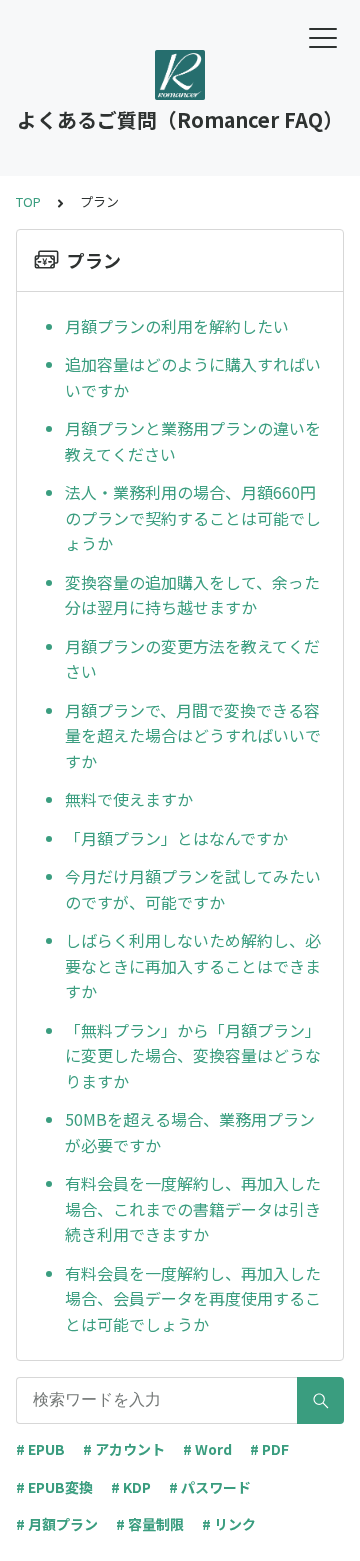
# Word (207, 1449)
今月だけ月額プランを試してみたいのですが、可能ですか (193, 889)
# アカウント (124, 1449)
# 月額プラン (57, 1524)
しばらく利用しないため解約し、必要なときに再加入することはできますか (193, 965)
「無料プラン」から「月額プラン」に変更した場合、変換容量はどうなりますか (193, 1055)
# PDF (269, 1449)
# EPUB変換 (54, 1487)
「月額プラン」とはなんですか (176, 838)
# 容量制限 (150, 1524)
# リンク (229, 1524)
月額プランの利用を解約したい (177, 326)
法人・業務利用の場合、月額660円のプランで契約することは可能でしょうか (193, 517)
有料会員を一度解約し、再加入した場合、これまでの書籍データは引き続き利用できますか (193, 1208)
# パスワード (210, 1487)
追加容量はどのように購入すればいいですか (193, 377)
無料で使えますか (129, 799)
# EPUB (40, 1449)
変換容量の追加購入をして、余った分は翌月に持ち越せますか (192, 595)
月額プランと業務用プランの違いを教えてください (193, 441)
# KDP (131, 1487)
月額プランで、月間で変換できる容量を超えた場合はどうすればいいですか (193, 735)
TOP (28, 201)
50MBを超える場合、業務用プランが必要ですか (190, 1132)
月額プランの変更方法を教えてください (192, 659)
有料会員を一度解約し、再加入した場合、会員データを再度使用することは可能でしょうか (193, 1298)
